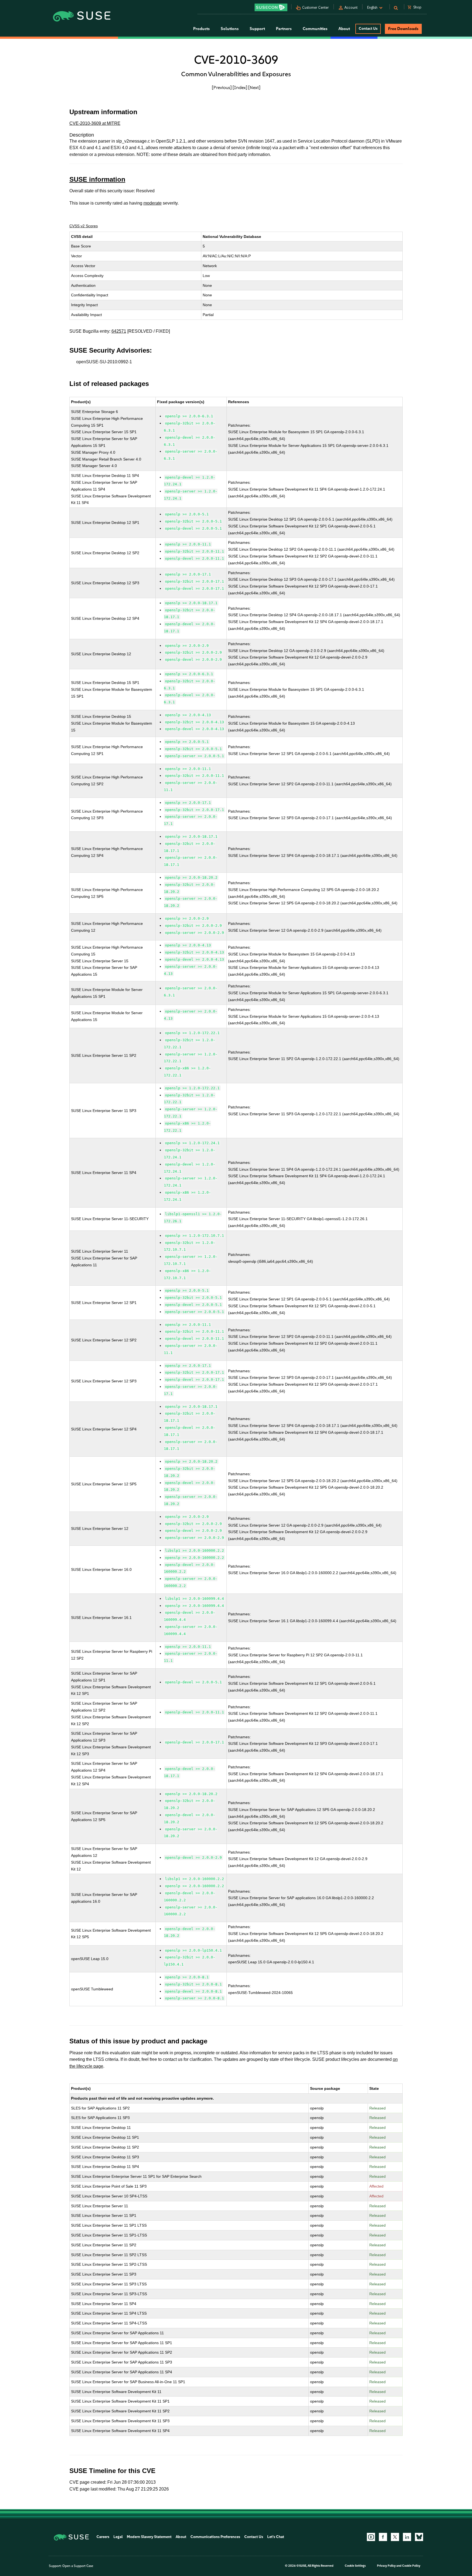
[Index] (240, 87)
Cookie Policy (411, 2566)
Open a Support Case (78, 2566)
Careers (103, 2537)
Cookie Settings (355, 2566)
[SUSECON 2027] (271, 7)
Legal (118, 2537)
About (181, 2537)
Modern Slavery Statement (149, 2537)
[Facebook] (383, 2537)
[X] (395, 2537)
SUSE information (97, 179)
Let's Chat (276, 2537)
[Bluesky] (419, 2537)
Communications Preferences (215, 2537)
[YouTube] (371, 2537)
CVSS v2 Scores (84, 226)
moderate (153, 203)
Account (351, 8)
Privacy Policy (386, 2566)
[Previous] (222, 87)
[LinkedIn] (407, 2537)
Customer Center (315, 8)
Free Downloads (403, 29)
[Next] (254, 87)
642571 (119, 331)
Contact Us (368, 29)
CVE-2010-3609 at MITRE (95, 123)
